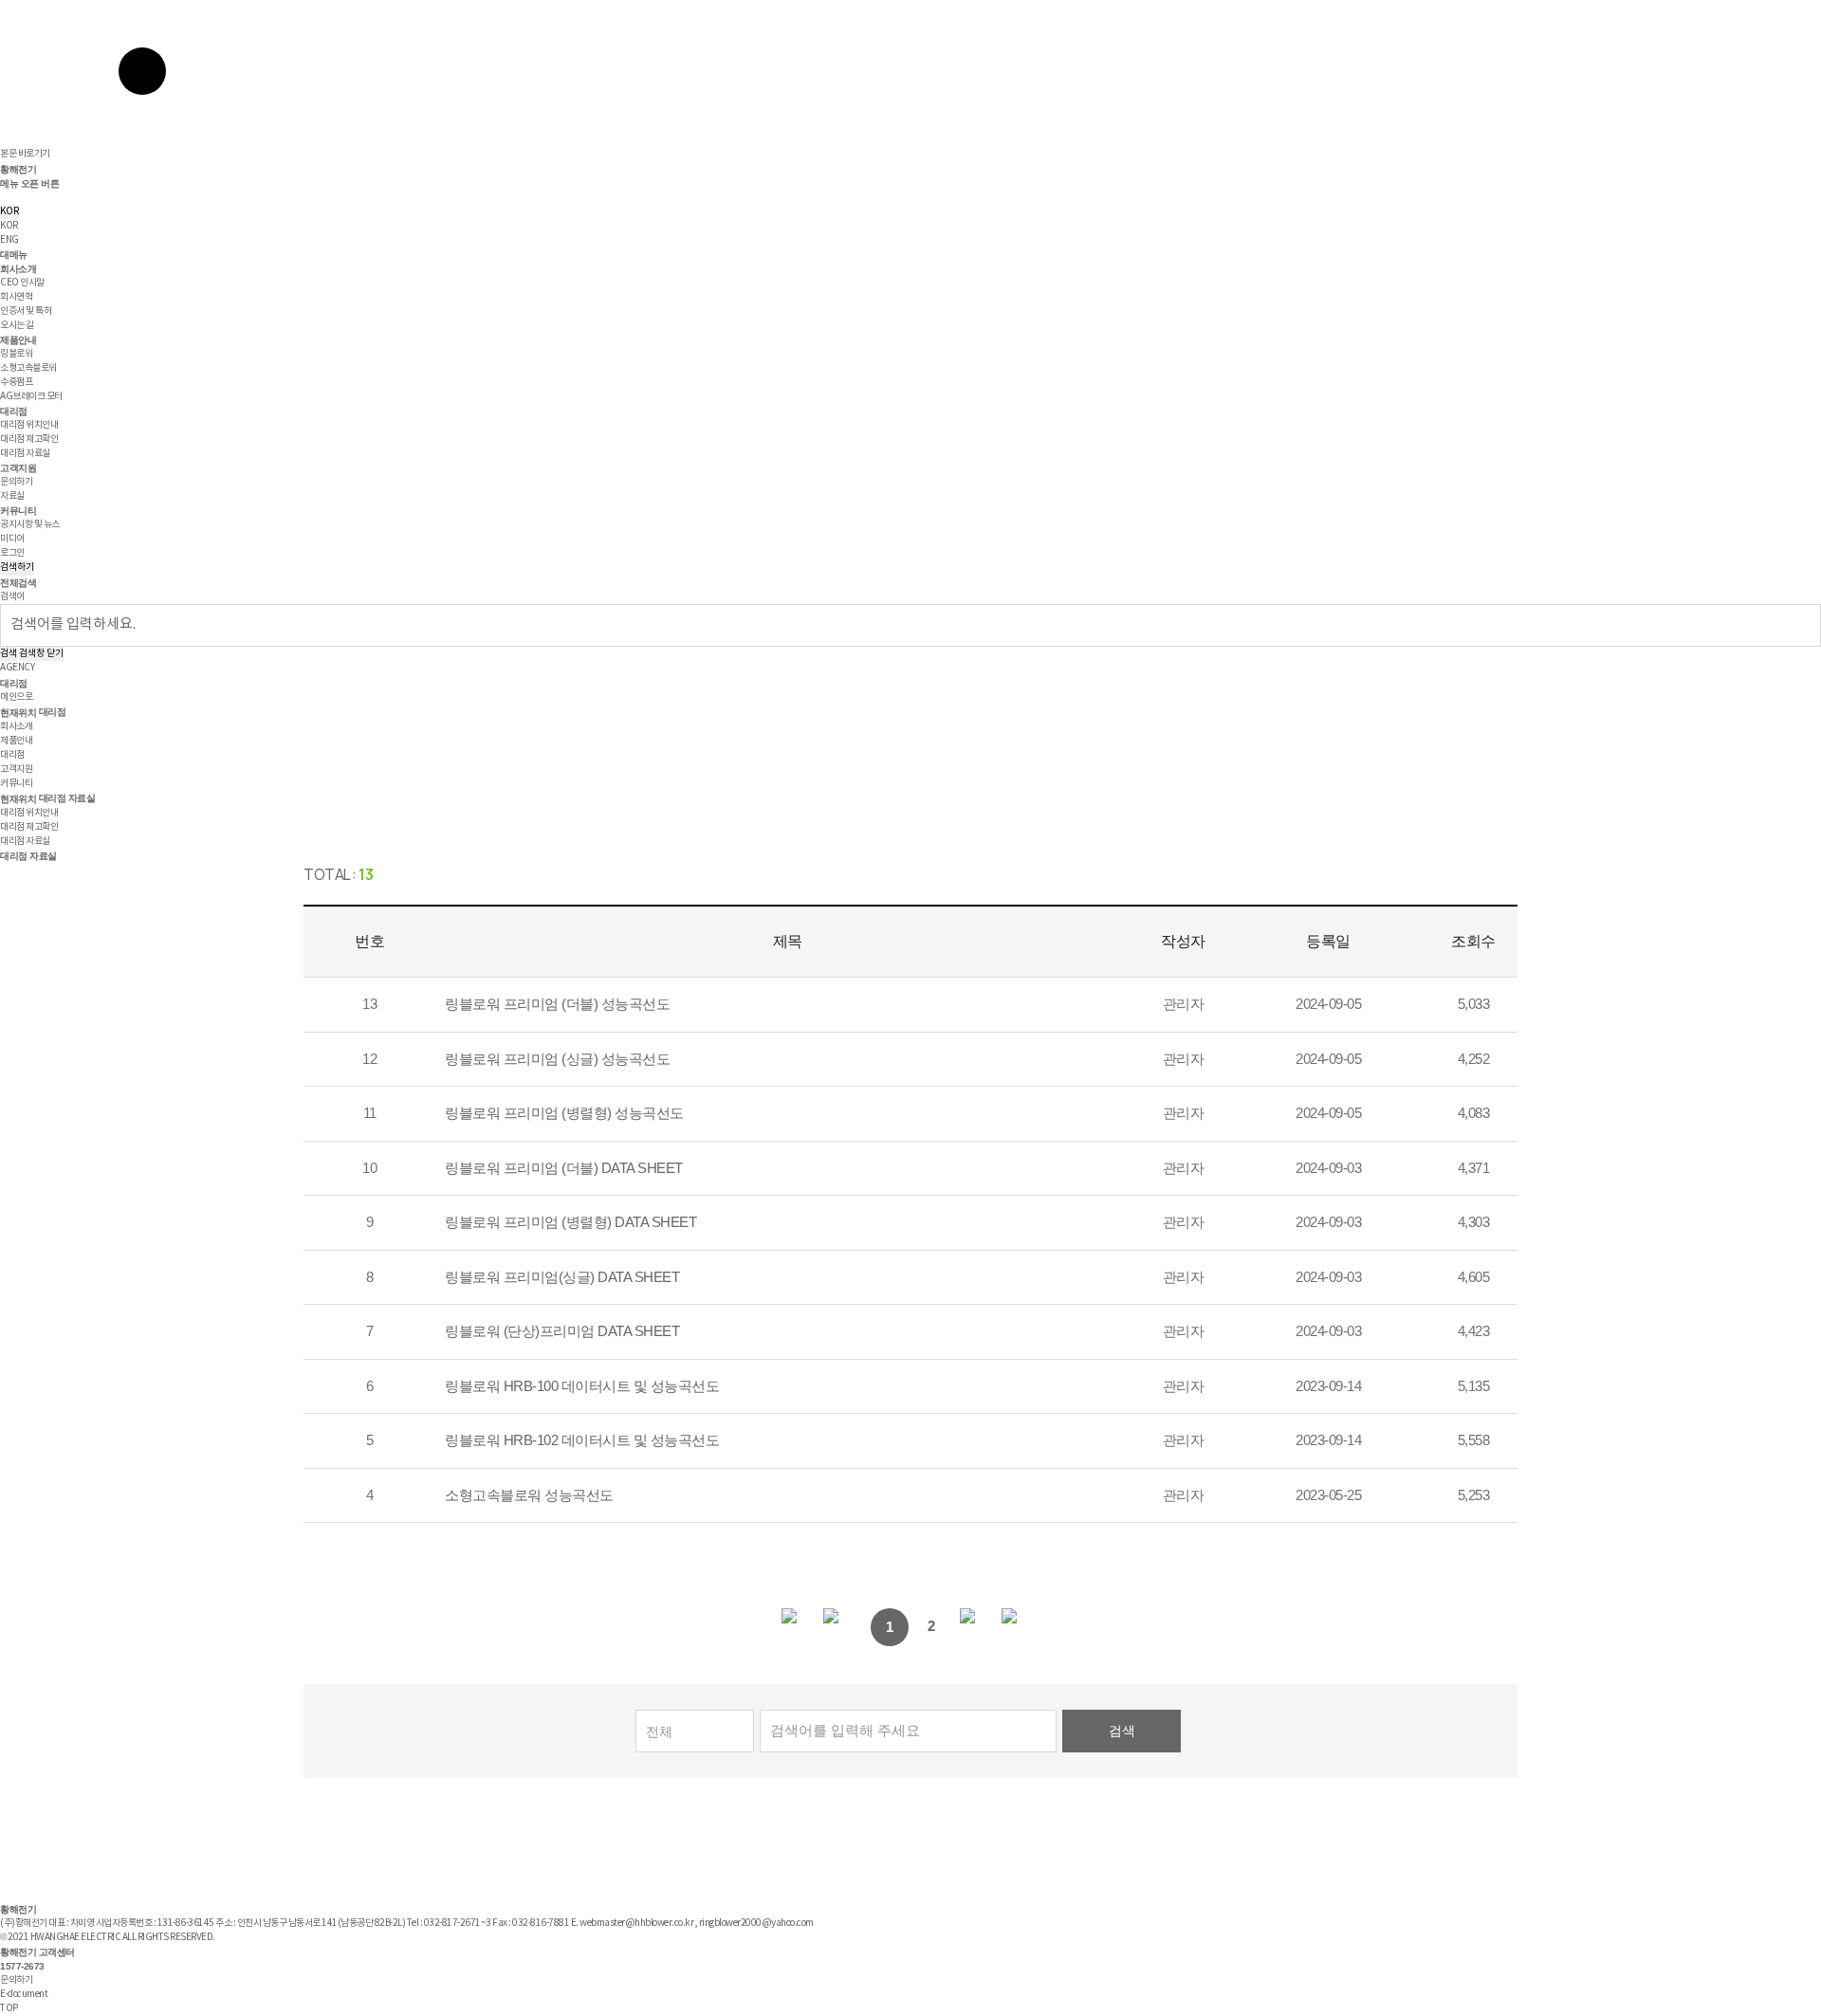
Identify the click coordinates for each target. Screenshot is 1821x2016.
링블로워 (16, 354)
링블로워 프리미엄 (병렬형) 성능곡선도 (564, 1113)
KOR (9, 211)
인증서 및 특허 (26, 311)
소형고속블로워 (28, 368)
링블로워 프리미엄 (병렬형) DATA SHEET (570, 1222)
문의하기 (16, 482)
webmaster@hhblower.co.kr (636, 1923)
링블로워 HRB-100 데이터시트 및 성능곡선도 (582, 1386)
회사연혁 (16, 297)
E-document (24, 1994)
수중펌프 (16, 382)
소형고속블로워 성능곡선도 (529, 1495)
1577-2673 (22, 1966)
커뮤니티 (18, 511)
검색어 (12, 596)
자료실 (12, 496)
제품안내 (18, 340)
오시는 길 (17, 325)
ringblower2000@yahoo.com (756, 1923)
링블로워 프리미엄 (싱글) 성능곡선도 (557, 1059)
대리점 (14, 411)
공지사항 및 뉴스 (30, 524)
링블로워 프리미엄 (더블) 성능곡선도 (557, 1004)
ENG (9, 240)
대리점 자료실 (25, 453)
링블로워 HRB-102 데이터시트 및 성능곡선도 (582, 1440)
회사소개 (18, 269)
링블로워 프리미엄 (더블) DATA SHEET (564, 1168)
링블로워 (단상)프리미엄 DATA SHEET (562, 1331)
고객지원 (18, 468)
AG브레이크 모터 (31, 396)
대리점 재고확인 (29, 439)
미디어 (12, 539)
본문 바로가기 (25, 154)
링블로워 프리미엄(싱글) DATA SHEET (562, 1277)
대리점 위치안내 (29, 425)
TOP (9, 2008)
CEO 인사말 (22, 283)
